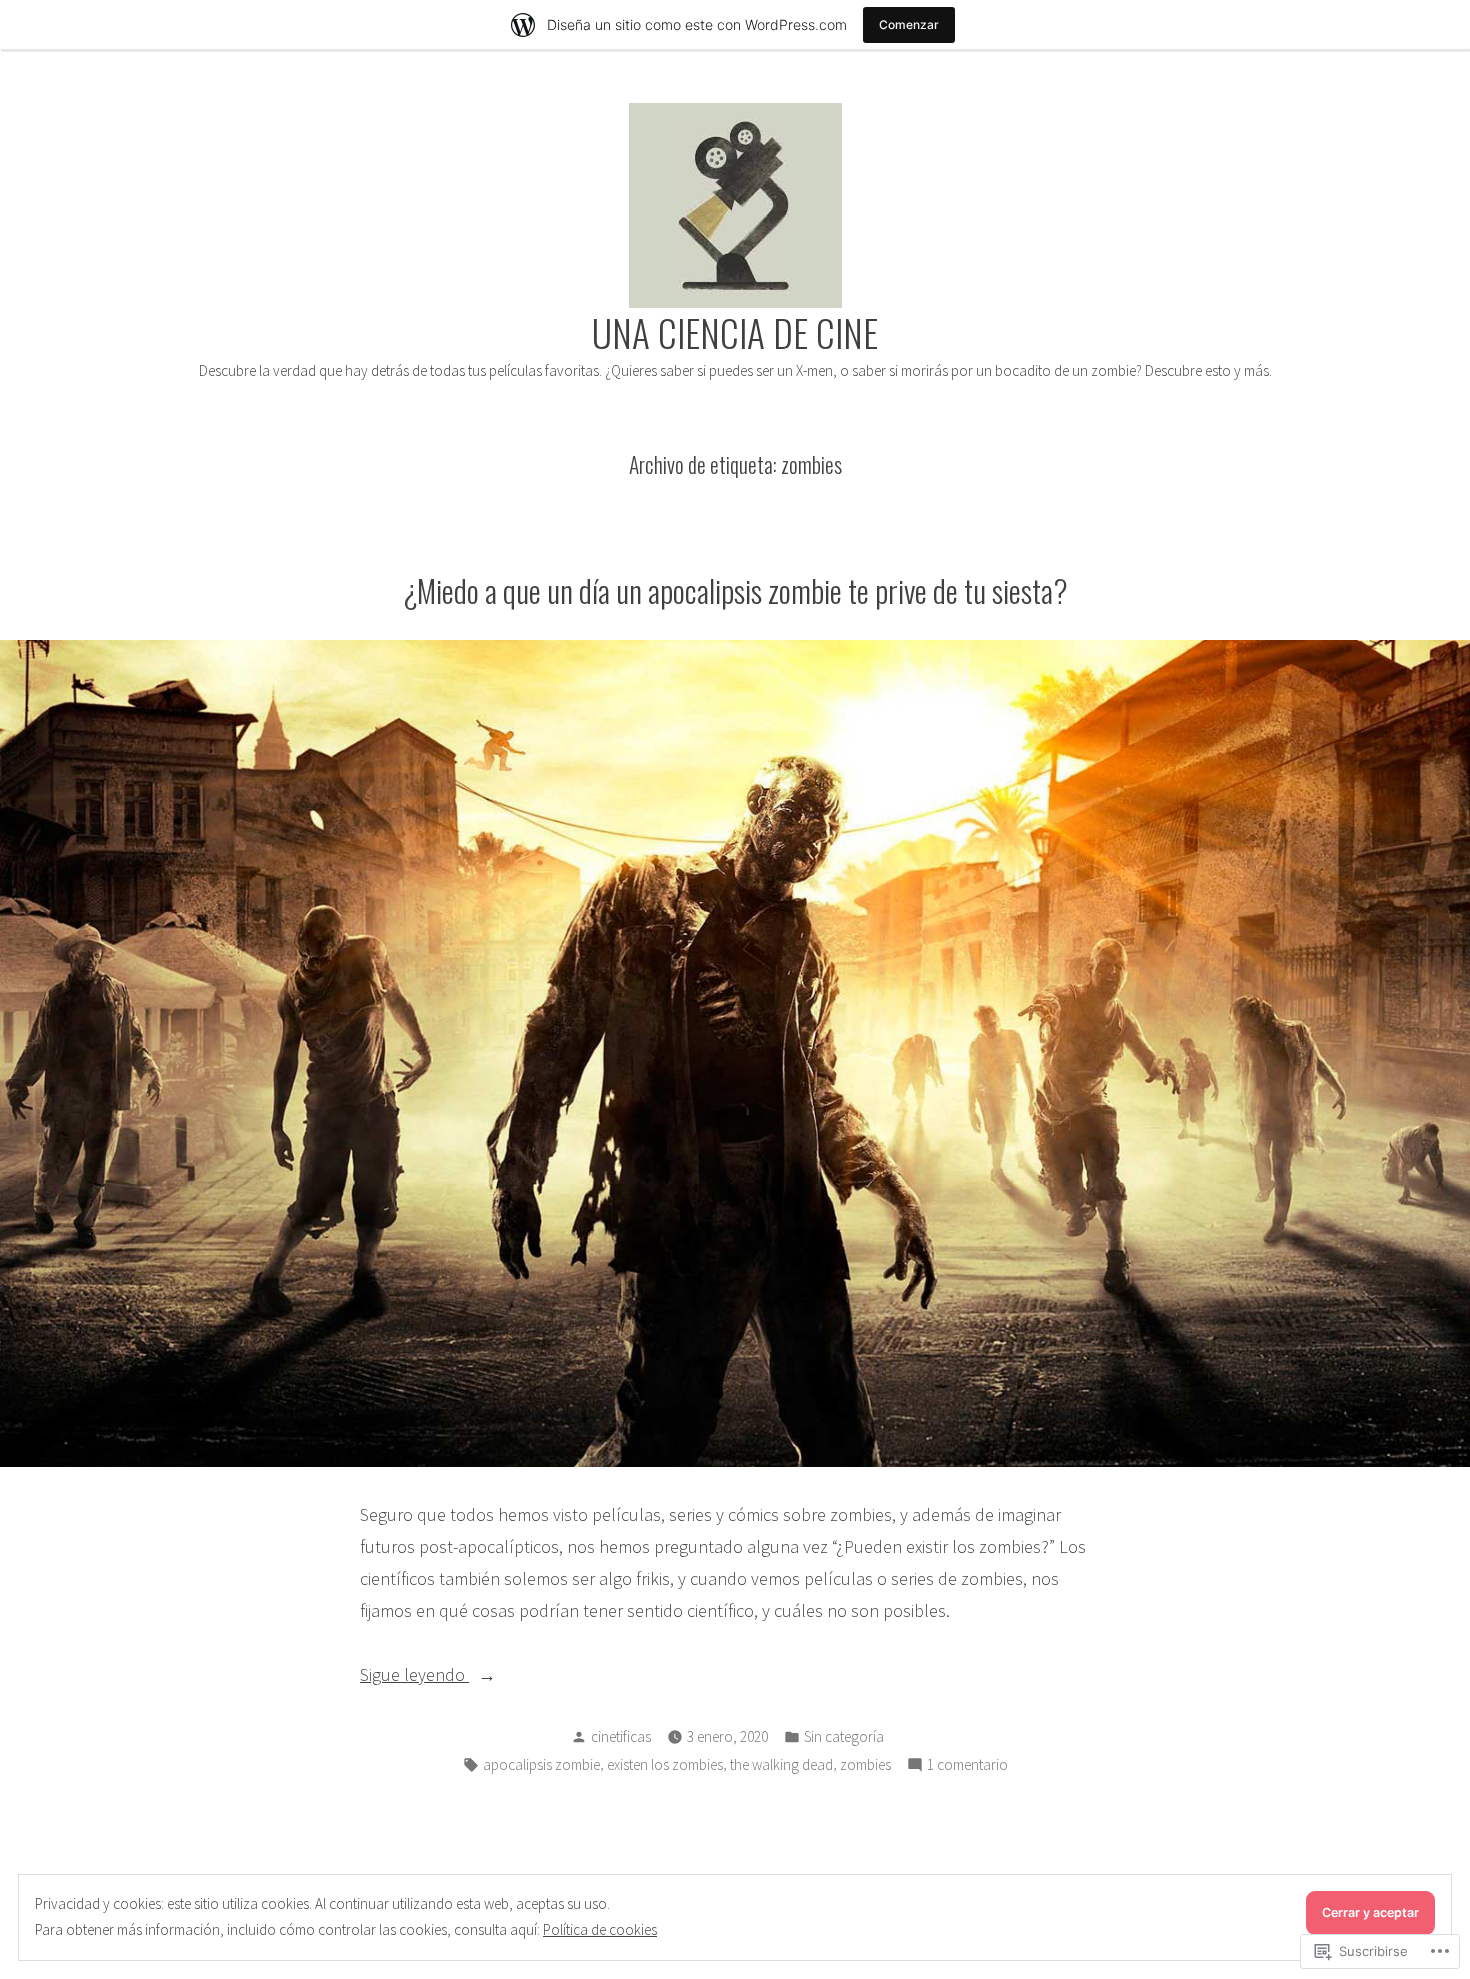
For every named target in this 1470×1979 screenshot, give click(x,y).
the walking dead (781, 1764)
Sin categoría (844, 1736)
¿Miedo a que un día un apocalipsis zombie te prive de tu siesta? (735, 590)
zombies (865, 1764)
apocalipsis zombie (541, 1764)
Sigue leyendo (414, 1676)
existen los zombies (665, 1764)
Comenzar (909, 24)
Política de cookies (600, 1929)
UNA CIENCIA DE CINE (735, 332)
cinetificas (621, 1736)
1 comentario (967, 1766)
